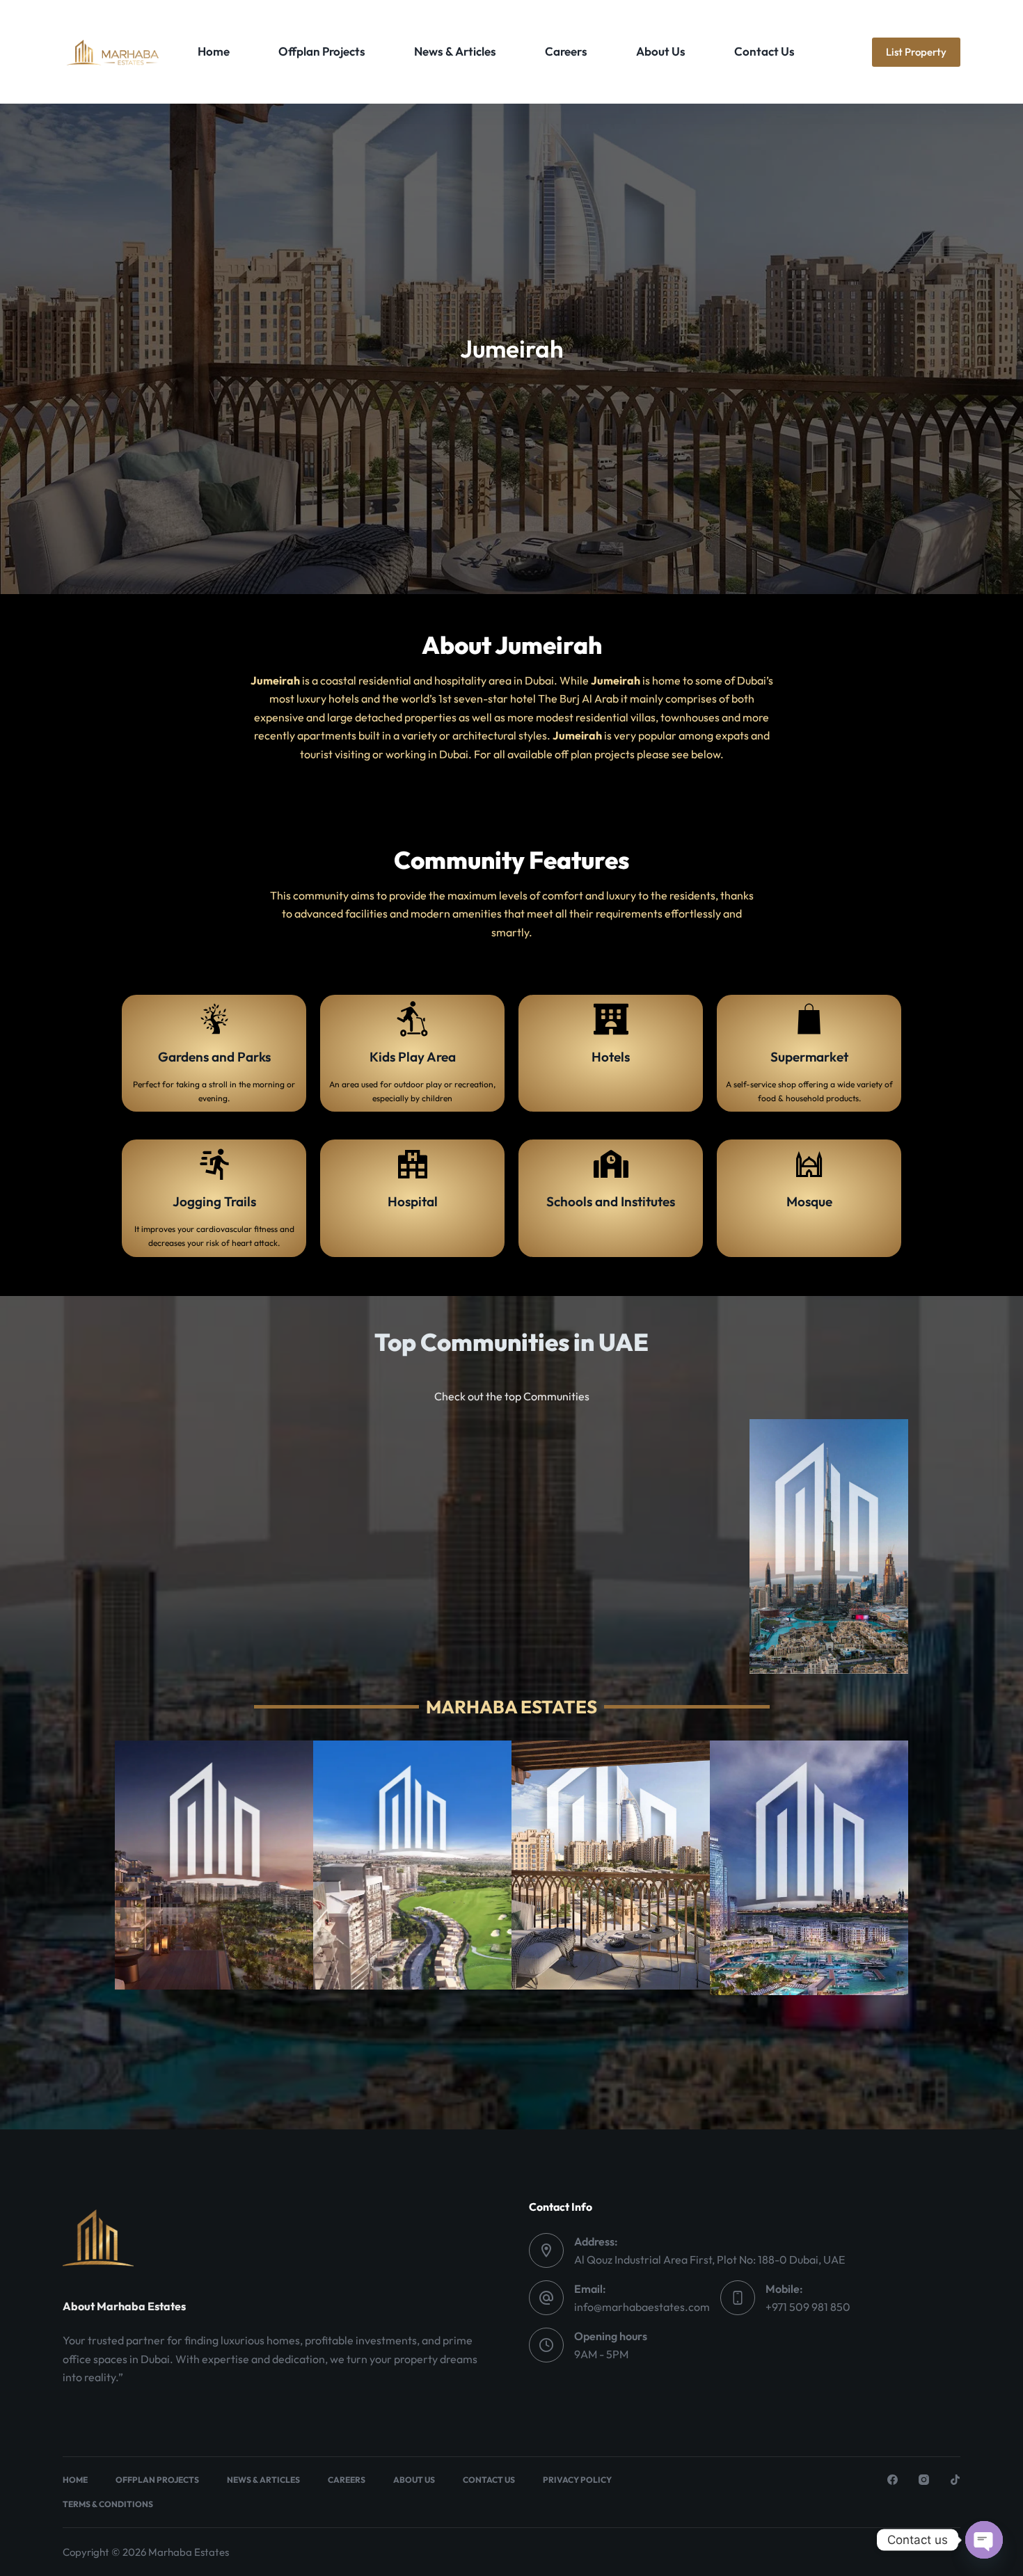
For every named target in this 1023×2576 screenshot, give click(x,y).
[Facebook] (893, 2480)
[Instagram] (924, 2480)
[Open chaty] (984, 2540)
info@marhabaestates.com (642, 2307)
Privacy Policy (577, 2480)
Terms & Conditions (108, 2504)
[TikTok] (955, 2480)
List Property (916, 52)
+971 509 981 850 (808, 2307)
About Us (661, 51)
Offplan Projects (322, 51)
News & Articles (455, 51)
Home (214, 51)
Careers (566, 51)
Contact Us (764, 51)
